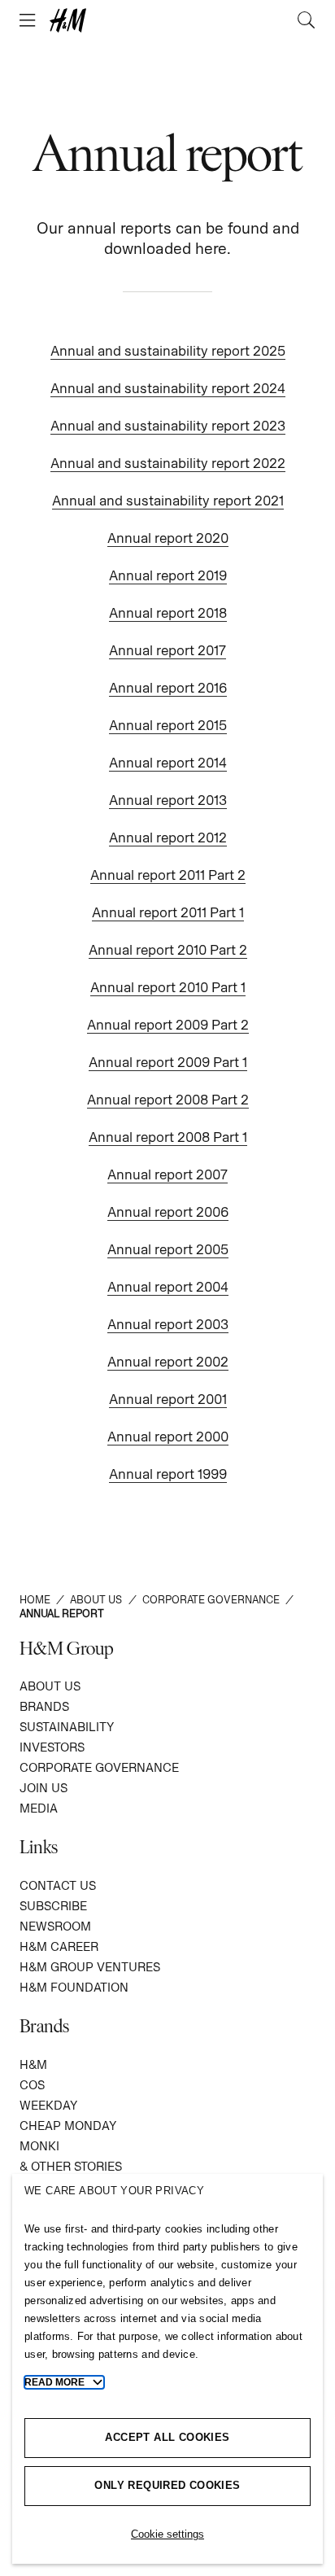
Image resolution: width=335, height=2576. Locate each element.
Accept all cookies (167, 2437)
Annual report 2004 (168, 1287)
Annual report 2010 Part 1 (168, 987)
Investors (52, 1747)
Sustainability (67, 1727)
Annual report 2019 (168, 575)
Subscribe (53, 1906)
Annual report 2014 (168, 763)
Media (39, 1808)
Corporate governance (99, 1767)
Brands (44, 1706)
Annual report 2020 (168, 538)
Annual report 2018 (168, 613)
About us (50, 1686)
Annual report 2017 (167, 650)
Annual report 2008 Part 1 (168, 1137)
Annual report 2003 (168, 1324)
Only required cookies (167, 2485)
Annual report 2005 (168, 1249)
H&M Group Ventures (90, 1967)
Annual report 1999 (168, 1474)
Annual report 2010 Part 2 (168, 950)
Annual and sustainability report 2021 (168, 501)
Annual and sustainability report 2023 (168, 426)
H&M (33, 2064)
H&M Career (59, 1946)
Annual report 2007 (167, 1174)
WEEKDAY (48, 2105)
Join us (44, 1788)
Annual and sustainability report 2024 (168, 388)
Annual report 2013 (168, 800)
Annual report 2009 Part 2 (168, 1025)
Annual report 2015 (168, 725)
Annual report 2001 (168, 1399)
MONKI (39, 2146)
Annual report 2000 (168, 1437)
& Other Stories (71, 2166)
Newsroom (55, 1926)
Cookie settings (167, 2534)
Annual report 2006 (168, 1212)
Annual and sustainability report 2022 (168, 463)
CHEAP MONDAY (68, 2126)
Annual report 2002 (168, 1362)
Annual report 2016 (168, 688)
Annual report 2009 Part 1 (168, 1062)
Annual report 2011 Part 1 (168, 912)
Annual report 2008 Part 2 (168, 1100)
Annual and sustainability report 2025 (168, 351)
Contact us (58, 1885)
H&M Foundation (74, 1987)
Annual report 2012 (168, 838)
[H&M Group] (167, 20)
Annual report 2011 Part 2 (168, 875)
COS (32, 2085)
